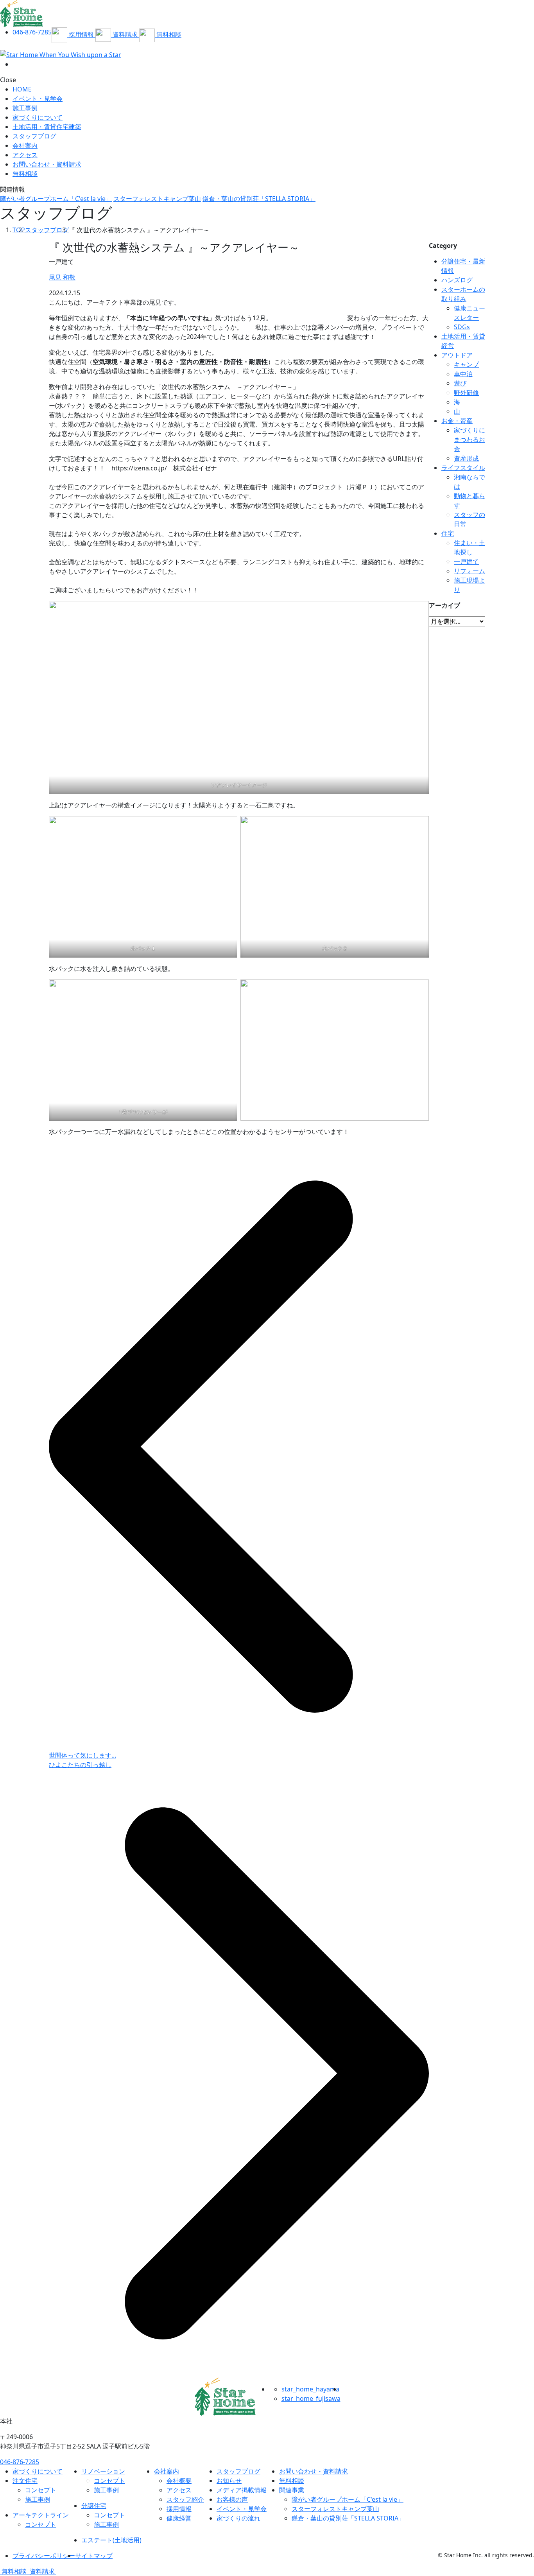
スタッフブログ (34, 136)
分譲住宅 (94, 2506)
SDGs (462, 327)
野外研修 (466, 393)
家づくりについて (38, 117)
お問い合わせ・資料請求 (314, 2471)
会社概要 (179, 2481)
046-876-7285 (20, 2462)
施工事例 (25, 108)
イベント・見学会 (38, 99)
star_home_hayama (310, 2389)
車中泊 (463, 374)
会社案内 (25, 145)
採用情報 (179, 2509)
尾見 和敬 (62, 277)
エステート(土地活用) (111, 2540)
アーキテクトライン (41, 2515)
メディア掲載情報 (242, 2490)
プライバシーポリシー (44, 2556)
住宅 (448, 533)
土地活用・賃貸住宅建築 (47, 127)
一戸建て (466, 561)
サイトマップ (94, 2556)
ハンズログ (457, 280)
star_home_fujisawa (311, 2398)
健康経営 (179, 2518)
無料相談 (292, 2481)
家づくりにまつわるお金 (469, 439)
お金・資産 (457, 421)
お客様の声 (232, 2499)
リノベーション (103, 2471)
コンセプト (41, 2490)
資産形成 (466, 458)
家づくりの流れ (238, 2518)
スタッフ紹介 (185, 2499)
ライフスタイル (463, 468)
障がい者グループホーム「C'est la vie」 (56, 199)
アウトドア (457, 355)
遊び (460, 383)
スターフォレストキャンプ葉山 (157, 199)
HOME (22, 89)
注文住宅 (25, 2481)
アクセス (25, 155)
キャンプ (466, 364)
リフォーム (469, 571)
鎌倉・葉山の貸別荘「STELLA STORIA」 (259, 199)
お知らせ (229, 2481)
